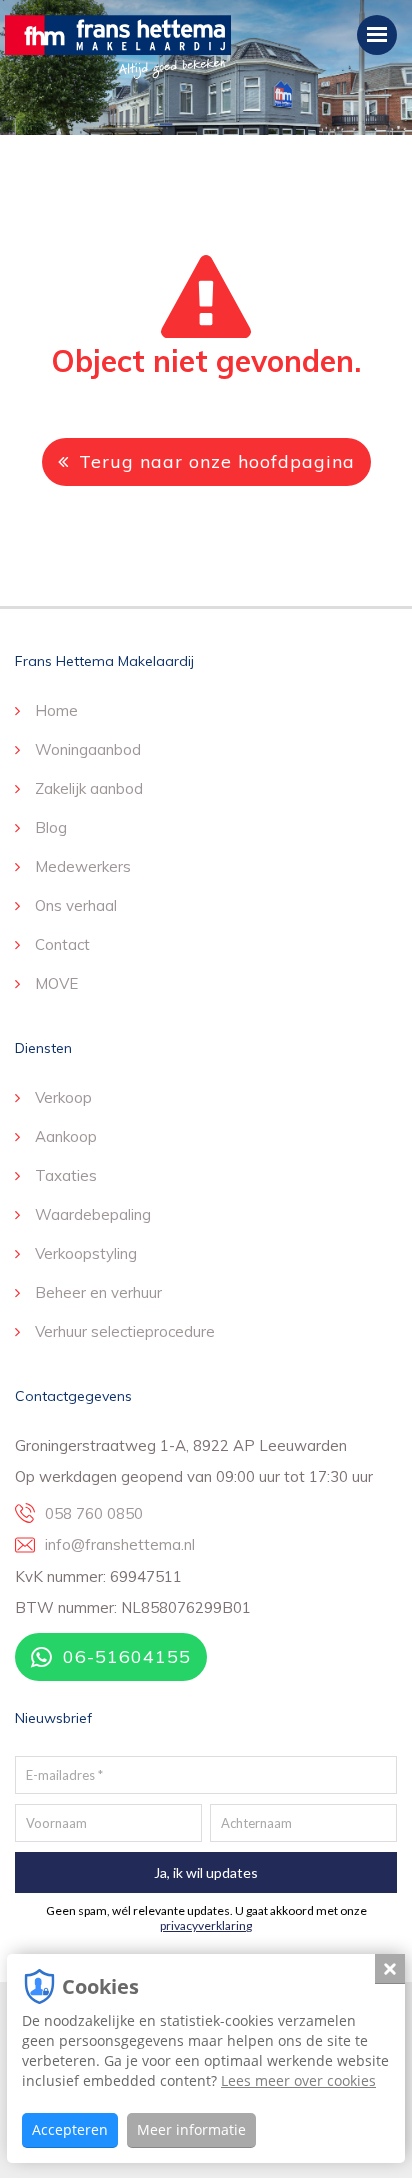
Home (56, 710)
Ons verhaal (76, 905)
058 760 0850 (94, 1513)
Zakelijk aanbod (89, 788)
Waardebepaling (93, 1214)
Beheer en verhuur (98, 1292)
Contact (62, 944)
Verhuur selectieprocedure (125, 1331)
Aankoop (66, 1136)
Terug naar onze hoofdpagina (217, 461)
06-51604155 (127, 1656)
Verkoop (63, 1097)
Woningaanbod (88, 749)
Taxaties (66, 1175)
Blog (51, 827)
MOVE (56, 983)
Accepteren (70, 2129)
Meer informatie (191, 2129)
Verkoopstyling (86, 1253)
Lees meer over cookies (298, 2080)
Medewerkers (83, 866)
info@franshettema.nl (120, 1544)
